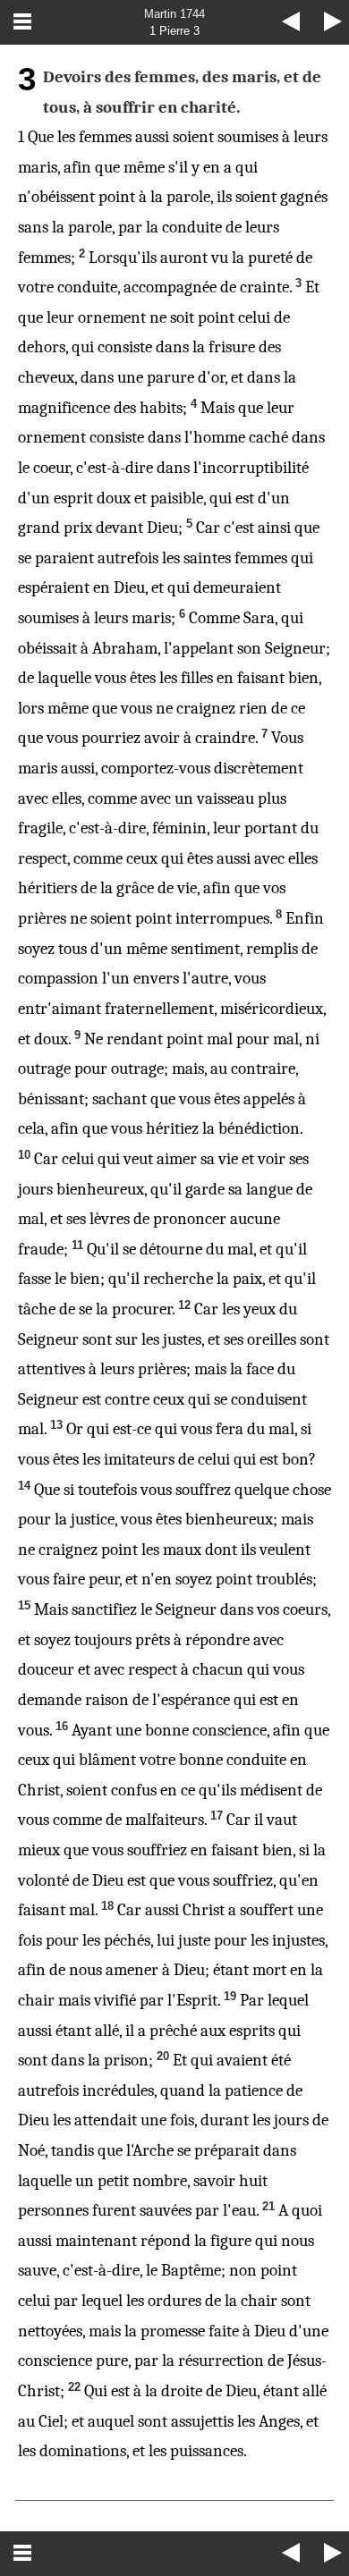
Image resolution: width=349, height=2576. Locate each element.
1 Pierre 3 (174, 31)
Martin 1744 (174, 14)
